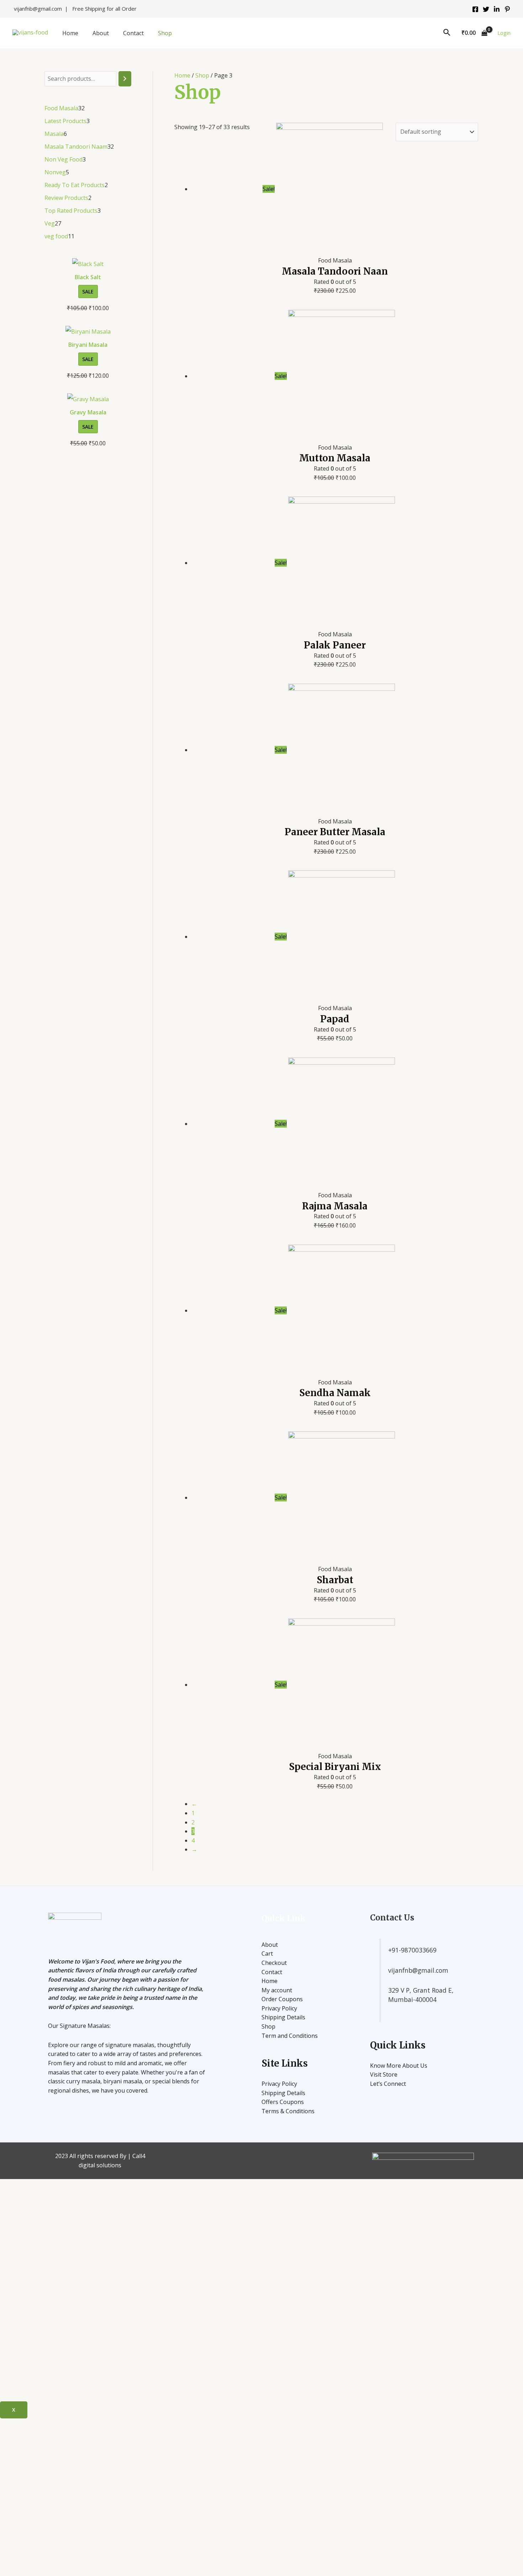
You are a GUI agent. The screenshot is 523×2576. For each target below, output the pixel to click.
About (101, 33)
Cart (267, 1954)
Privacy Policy (279, 2008)
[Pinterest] (507, 9)
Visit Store (384, 2074)
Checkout (274, 1963)
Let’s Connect (388, 2084)
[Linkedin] (497, 9)
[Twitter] (486, 9)
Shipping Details (283, 2017)
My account (277, 1990)
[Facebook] (475, 9)
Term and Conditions (290, 2036)
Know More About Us (399, 2066)
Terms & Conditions (288, 2111)
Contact (133, 33)
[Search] (125, 79)
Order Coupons (282, 1999)
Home (70, 33)
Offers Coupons (283, 2102)
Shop (165, 33)
